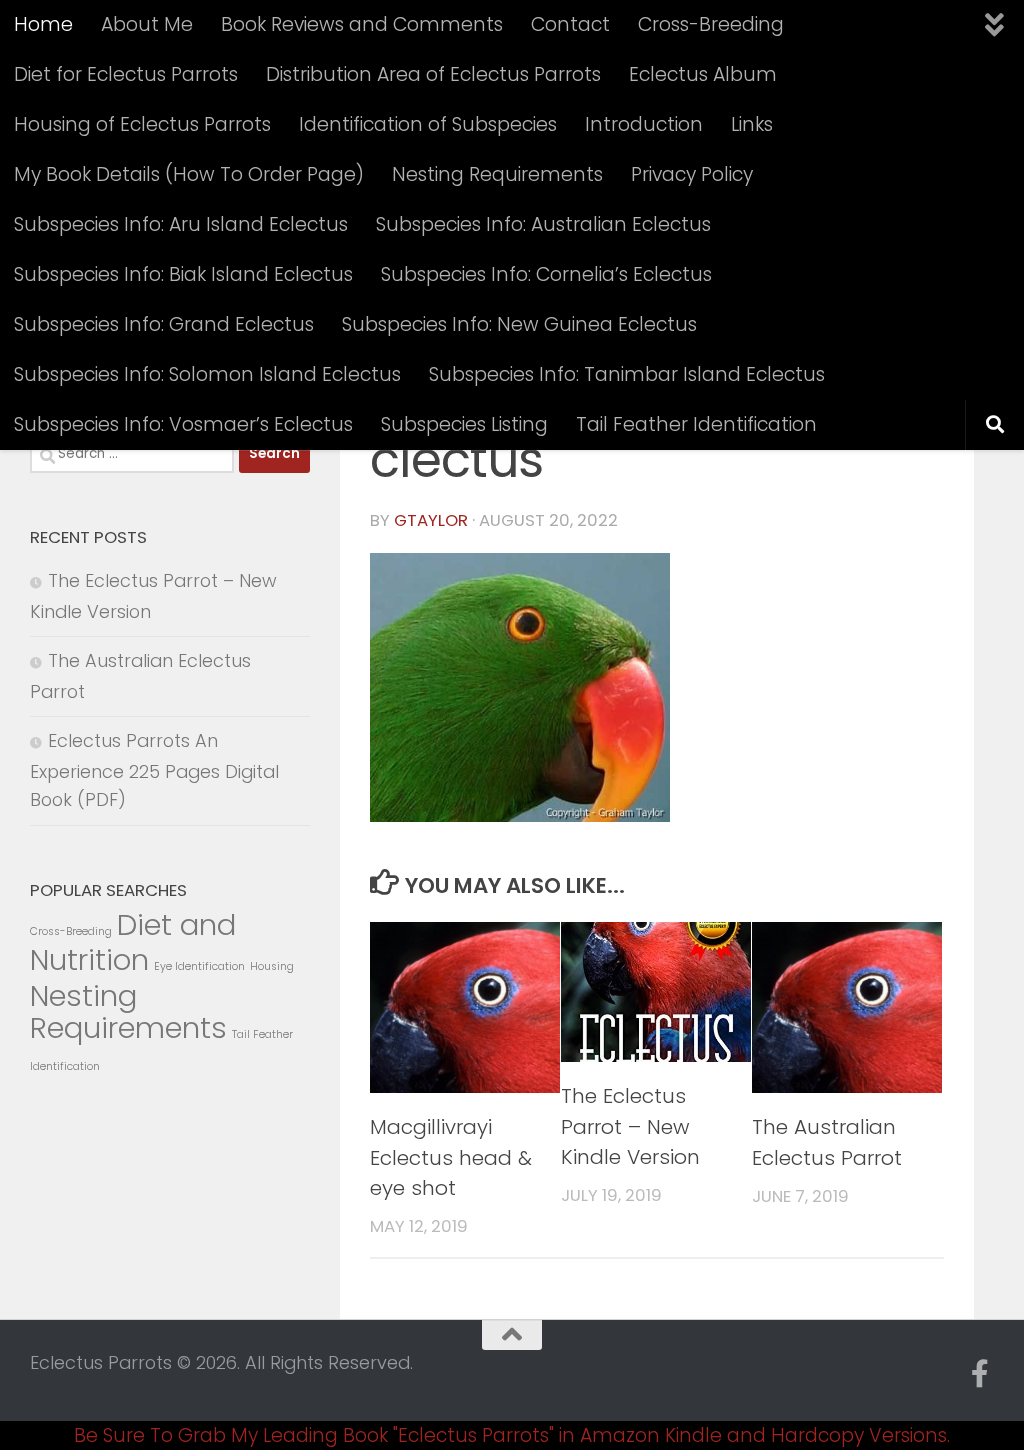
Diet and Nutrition (133, 942)
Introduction (644, 124)
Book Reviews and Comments (362, 24)
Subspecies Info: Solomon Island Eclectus (207, 374)
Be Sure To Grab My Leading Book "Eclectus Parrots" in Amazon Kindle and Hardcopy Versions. (512, 1435)
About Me (147, 24)
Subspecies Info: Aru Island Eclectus (181, 224)
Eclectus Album (703, 74)
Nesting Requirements (497, 174)
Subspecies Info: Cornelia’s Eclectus (546, 274)
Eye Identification (199, 966)
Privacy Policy (692, 174)
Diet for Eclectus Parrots (126, 74)
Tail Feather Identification (696, 424)
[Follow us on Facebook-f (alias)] (980, 1374)
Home (43, 24)
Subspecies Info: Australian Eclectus (543, 224)
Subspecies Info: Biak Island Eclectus (183, 274)
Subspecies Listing (464, 424)
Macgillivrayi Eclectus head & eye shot (451, 1157)
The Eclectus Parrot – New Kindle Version (630, 1126)
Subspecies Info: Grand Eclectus (164, 324)
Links (752, 124)
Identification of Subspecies (428, 124)
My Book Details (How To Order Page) (189, 174)
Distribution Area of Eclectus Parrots (433, 74)
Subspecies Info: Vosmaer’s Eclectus (183, 424)
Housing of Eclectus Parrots (142, 124)
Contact (570, 24)
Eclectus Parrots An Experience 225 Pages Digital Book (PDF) (154, 770)
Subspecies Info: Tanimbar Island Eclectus (627, 374)
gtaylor (431, 520)
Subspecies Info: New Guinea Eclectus (519, 324)
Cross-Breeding (711, 24)
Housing (272, 966)
